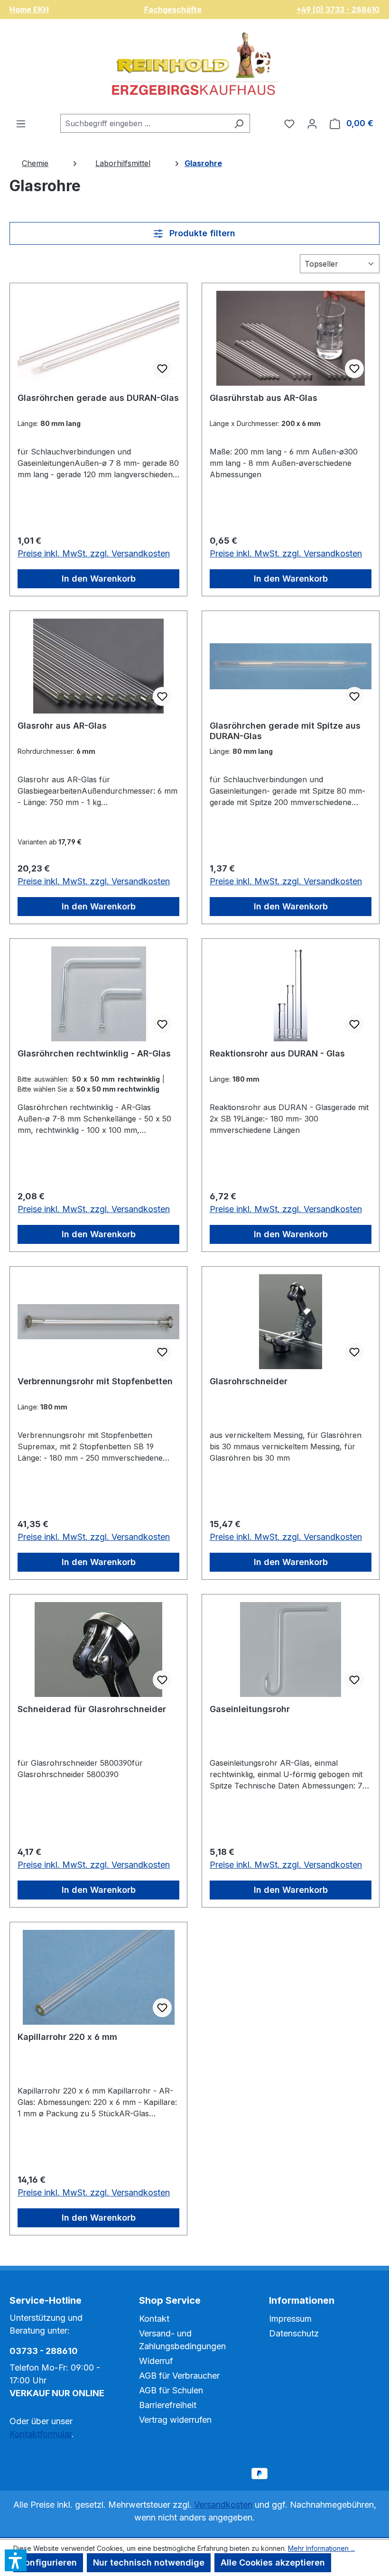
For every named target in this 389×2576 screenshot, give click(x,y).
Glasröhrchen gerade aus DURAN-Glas (98, 398)
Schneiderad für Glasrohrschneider (92, 1709)
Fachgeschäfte (173, 9)
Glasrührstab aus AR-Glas (264, 398)
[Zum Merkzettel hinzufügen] (162, 369)
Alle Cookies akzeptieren (273, 2562)
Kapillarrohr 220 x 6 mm (67, 2037)
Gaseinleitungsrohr (250, 1709)
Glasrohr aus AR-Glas (62, 726)
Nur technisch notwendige (149, 2562)
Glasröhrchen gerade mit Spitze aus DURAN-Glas (285, 731)
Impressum (290, 2319)
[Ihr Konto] (312, 123)
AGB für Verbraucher (179, 2376)
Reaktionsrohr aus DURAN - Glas (277, 1053)
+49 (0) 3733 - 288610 (338, 9)
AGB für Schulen (171, 2390)
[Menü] (21, 123)
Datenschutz (294, 2333)
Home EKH (29, 9)
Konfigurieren (48, 2562)
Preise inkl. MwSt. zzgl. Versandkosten (94, 553)
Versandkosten (223, 2505)
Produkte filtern (201, 233)
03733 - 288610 (44, 2351)
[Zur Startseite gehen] (194, 66)
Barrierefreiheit (168, 2405)
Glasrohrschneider (249, 1381)
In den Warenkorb (99, 579)
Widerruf (156, 2361)
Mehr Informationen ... (321, 2548)
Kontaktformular (41, 2434)
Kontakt (154, 2319)
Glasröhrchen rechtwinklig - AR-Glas (94, 1053)
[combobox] (144, 123)
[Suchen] (239, 123)
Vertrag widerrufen (175, 2420)
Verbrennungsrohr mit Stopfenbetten (95, 1381)
